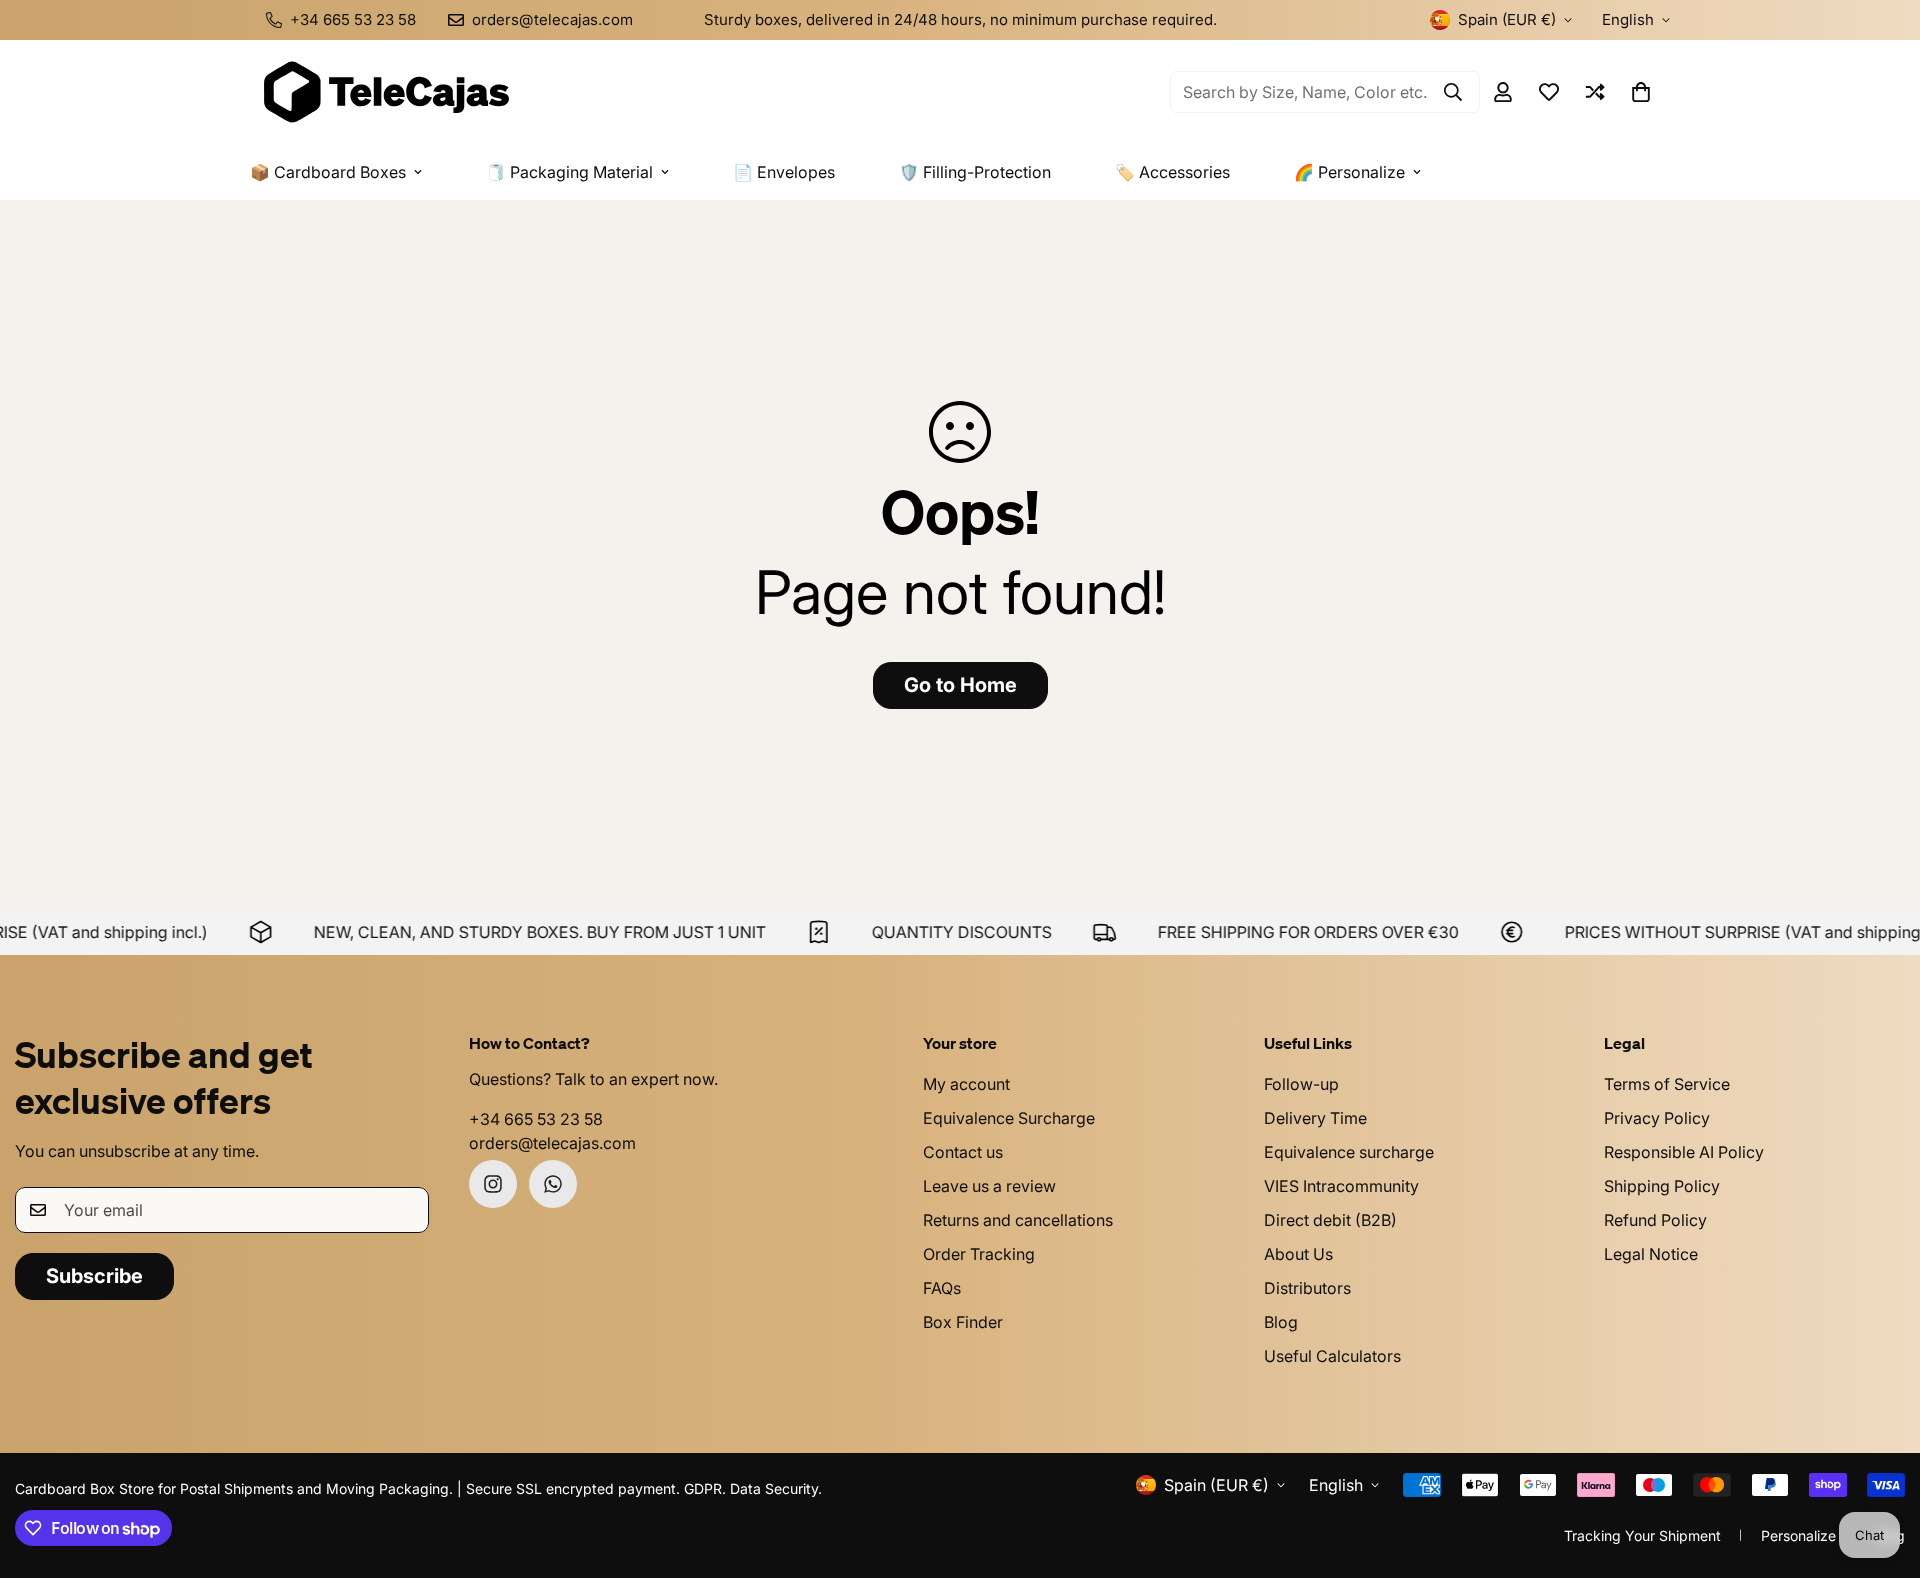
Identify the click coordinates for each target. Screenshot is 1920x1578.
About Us (1298, 1254)
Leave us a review (989, 1186)
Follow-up (1301, 1084)
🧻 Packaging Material (569, 172)
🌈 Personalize (1349, 172)
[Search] (1453, 92)
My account (966, 1084)
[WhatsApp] (553, 1184)
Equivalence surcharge (1349, 1152)
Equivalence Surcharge (1009, 1118)
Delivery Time (1315, 1118)
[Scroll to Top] (1881, 1469)
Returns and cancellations (1018, 1220)
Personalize (1798, 1535)
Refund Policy (1655, 1220)
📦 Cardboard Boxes (328, 172)
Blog (1281, 1322)
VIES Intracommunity (1341, 1186)
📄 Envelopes (784, 172)
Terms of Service (1667, 1084)
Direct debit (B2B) (1330, 1220)
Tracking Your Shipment (1642, 1535)
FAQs (942, 1288)
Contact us (963, 1152)
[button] (1641, 92)
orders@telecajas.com (552, 1143)
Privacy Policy (1657, 1118)
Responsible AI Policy (1684, 1152)
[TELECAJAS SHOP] (385, 92)
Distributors (1307, 1288)
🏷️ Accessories (1172, 172)
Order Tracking (979, 1254)
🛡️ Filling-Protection (975, 172)
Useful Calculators (1332, 1356)
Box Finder (963, 1322)
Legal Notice (1651, 1254)
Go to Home (960, 685)
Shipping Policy (1662, 1186)
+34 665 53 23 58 (536, 1119)
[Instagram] (493, 1184)
